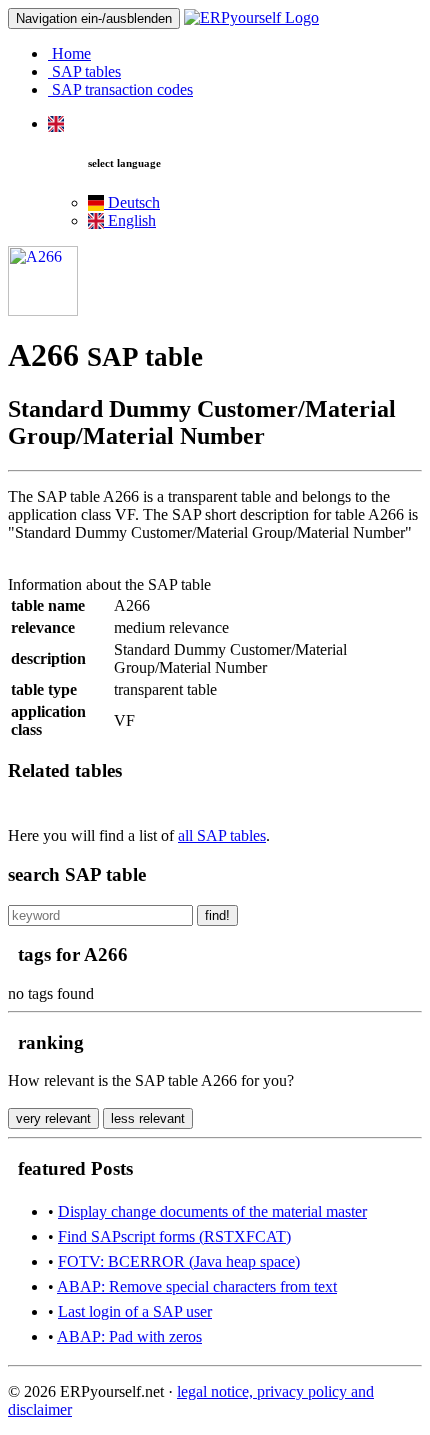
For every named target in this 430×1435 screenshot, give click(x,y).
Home (69, 53)
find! (217, 915)
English (130, 220)
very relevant (53, 1118)
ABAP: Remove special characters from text (197, 1286)
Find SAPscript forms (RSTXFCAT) (174, 1236)
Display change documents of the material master (212, 1211)
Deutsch (132, 202)
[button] (56, 123)
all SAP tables (222, 835)
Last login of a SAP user (135, 1311)
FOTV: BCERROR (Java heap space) (179, 1261)
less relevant (148, 1118)
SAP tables (84, 71)
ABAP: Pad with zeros (129, 1336)
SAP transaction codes (120, 89)
